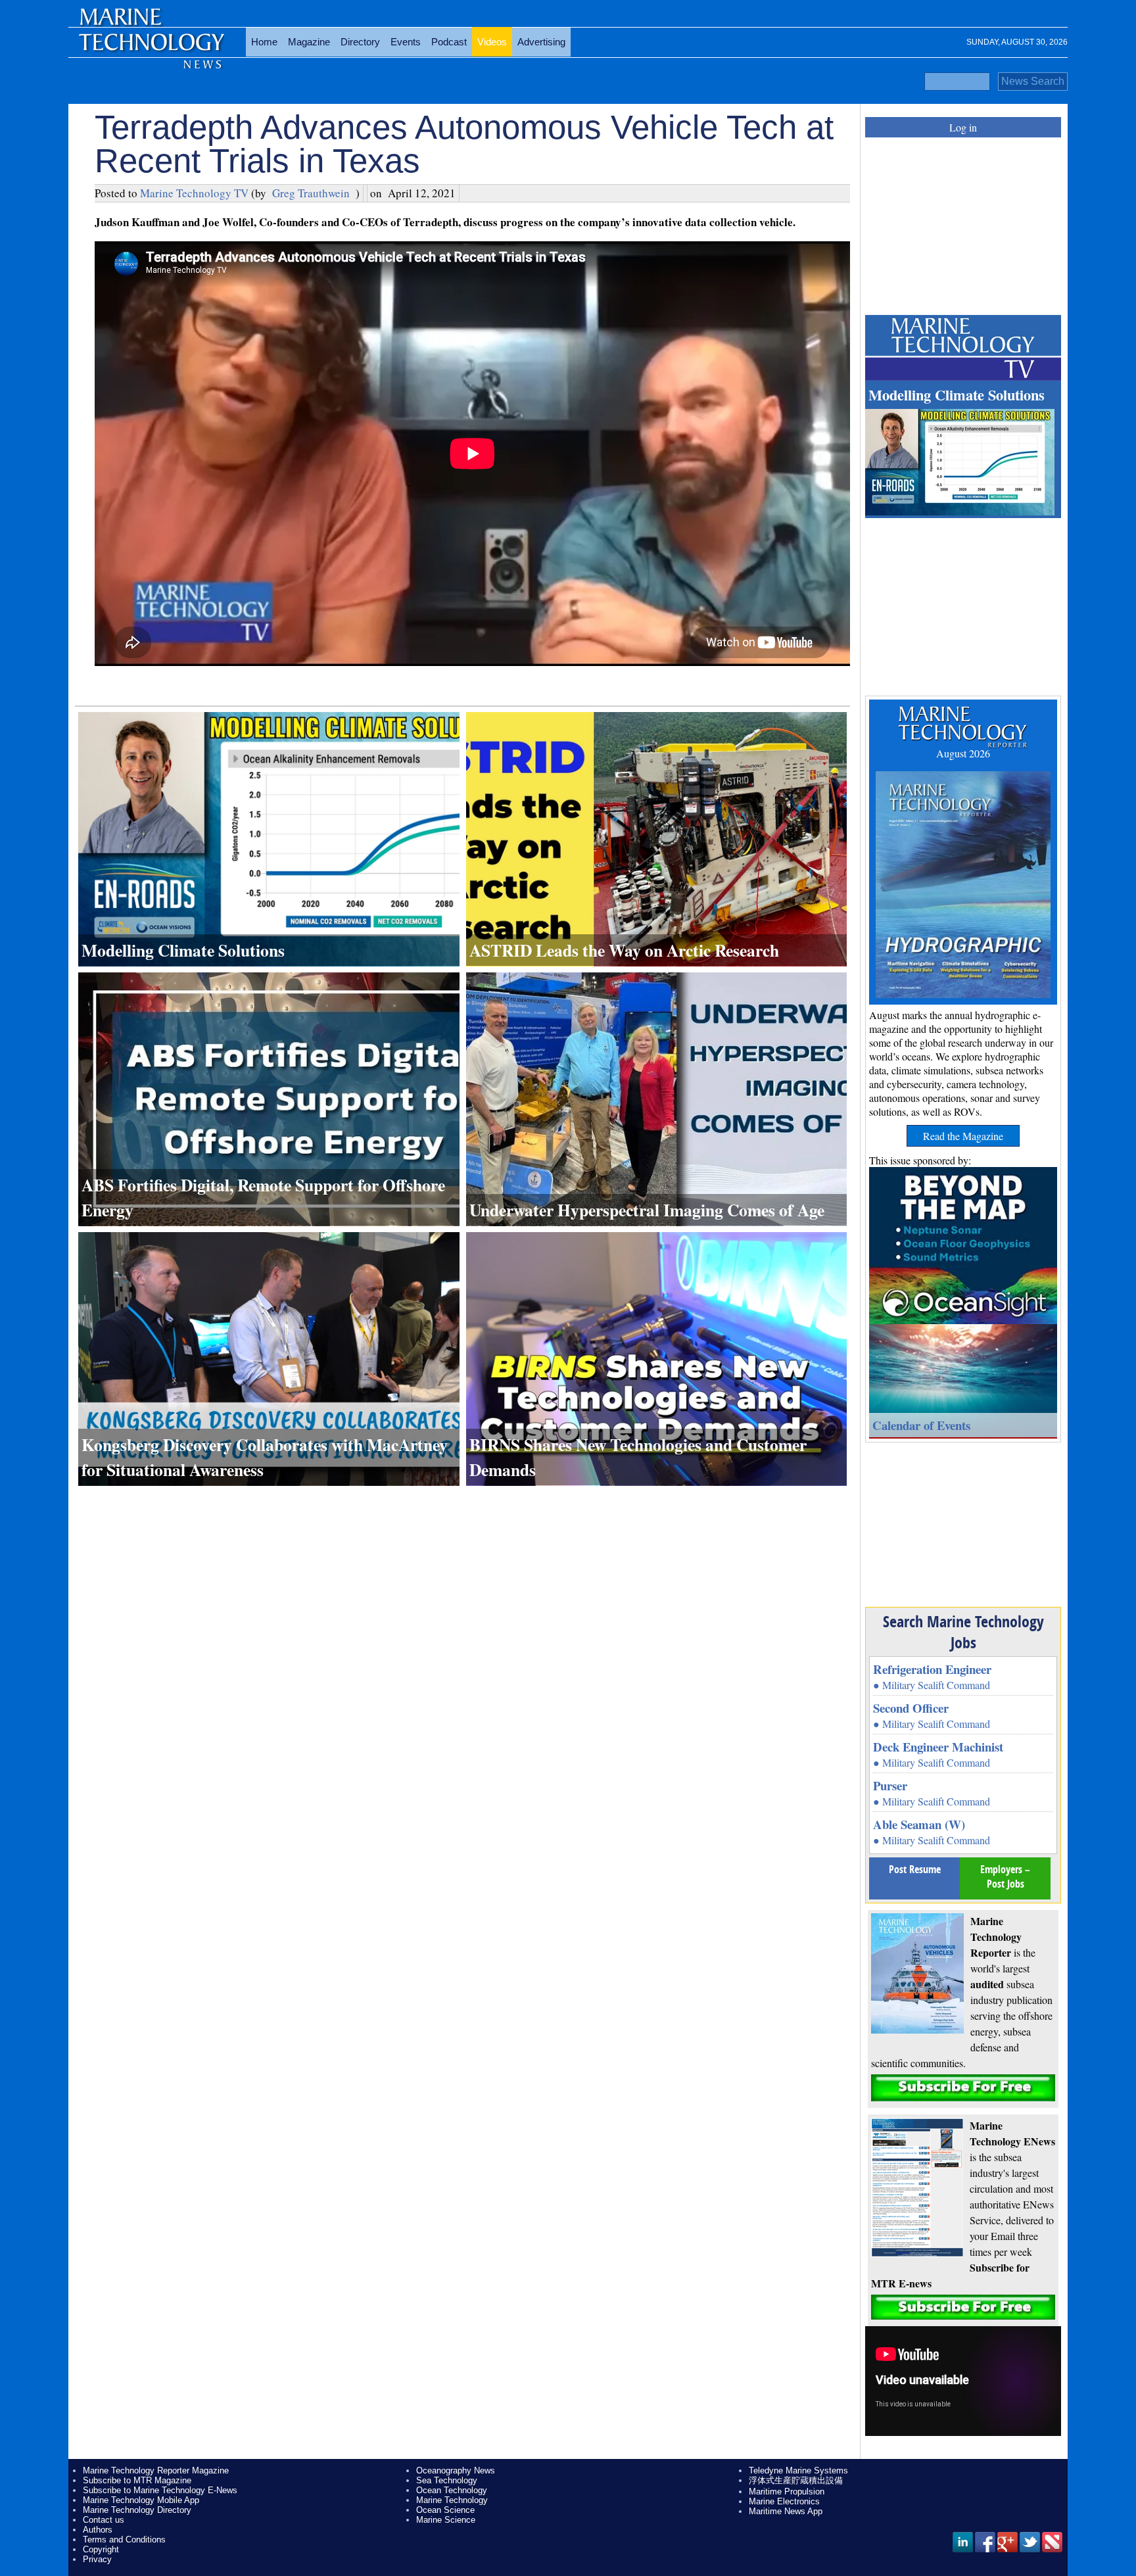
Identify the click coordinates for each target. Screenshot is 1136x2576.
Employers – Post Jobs (1005, 1876)
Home (264, 42)
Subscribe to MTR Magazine (137, 2480)
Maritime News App (786, 2511)
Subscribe (963, 2088)
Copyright (101, 2549)
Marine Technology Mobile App (141, 2500)
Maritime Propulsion (787, 2492)
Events (406, 42)
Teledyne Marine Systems (798, 2470)
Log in (963, 127)
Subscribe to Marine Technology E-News (160, 2490)
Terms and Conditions (124, 2540)
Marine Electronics (784, 2501)
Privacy (97, 2559)
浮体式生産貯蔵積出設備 (796, 2480)
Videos (492, 42)
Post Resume (915, 1869)
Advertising (541, 42)
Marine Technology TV (194, 193)
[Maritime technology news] (151, 49)
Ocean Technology (452, 2490)
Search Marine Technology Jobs (963, 1632)
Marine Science (446, 2520)
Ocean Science (445, 2510)
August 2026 (963, 753)
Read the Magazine (963, 1136)
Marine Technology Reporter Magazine (156, 2470)
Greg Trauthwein (311, 193)
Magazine (309, 42)
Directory (360, 42)
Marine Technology (452, 2500)
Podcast (449, 42)
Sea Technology (447, 2480)
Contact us (104, 2520)
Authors (98, 2530)
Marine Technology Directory (137, 2510)
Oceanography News (456, 2470)
